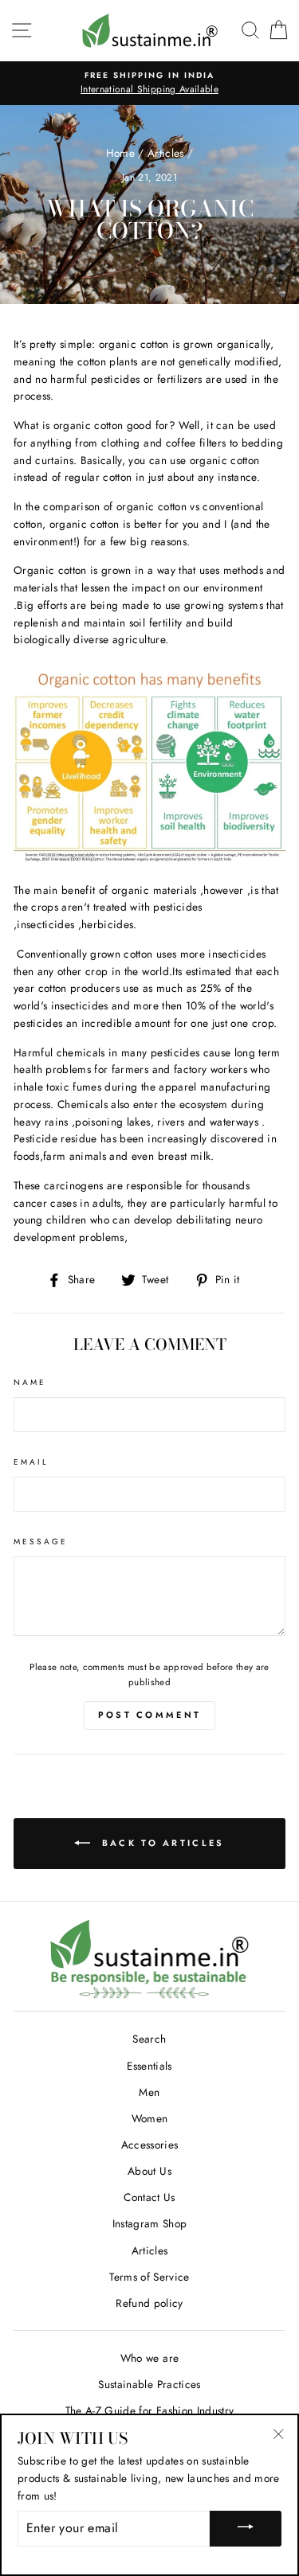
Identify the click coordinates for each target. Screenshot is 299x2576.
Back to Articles (160, 1842)
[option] (149, 84)
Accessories (150, 2145)
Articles (166, 153)
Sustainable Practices (149, 2384)
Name (30, 1382)
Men (149, 2092)
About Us (149, 2171)
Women (150, 2118)
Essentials (149, 2066)
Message (41, 1542)
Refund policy (149, 2303)
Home (120, 153)
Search (149, 2039)
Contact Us (149, 2197)
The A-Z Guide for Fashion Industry (150, 2410)
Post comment (150, 1715)
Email (31, 1462)
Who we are (149, 2358)
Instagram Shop (150, 2223)
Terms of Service (149, 2277)
